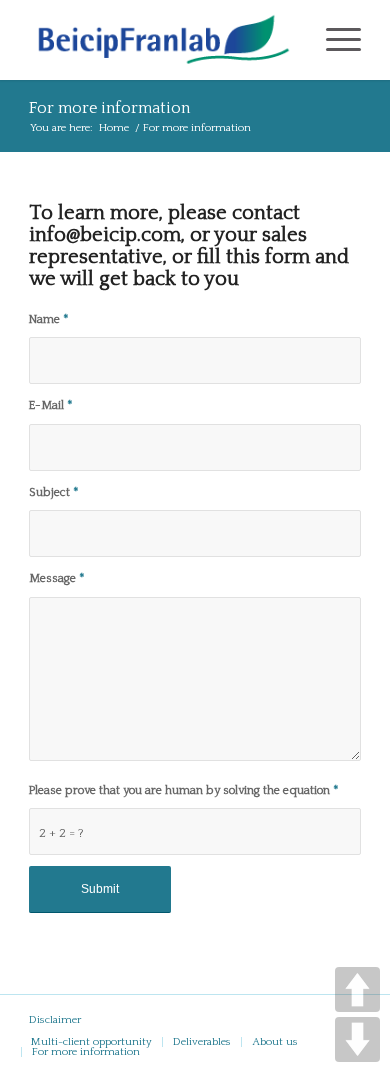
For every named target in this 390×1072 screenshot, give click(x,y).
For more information (109, 108)
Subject (53, 492)
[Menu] (333, 40)
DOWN (357, 1039)
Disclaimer (55, 1020)
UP (357, 989)
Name (48, 319)
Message (56, 578)
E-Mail (50, 405)
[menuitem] (91, 1042)
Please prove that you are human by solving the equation (183, 790)
